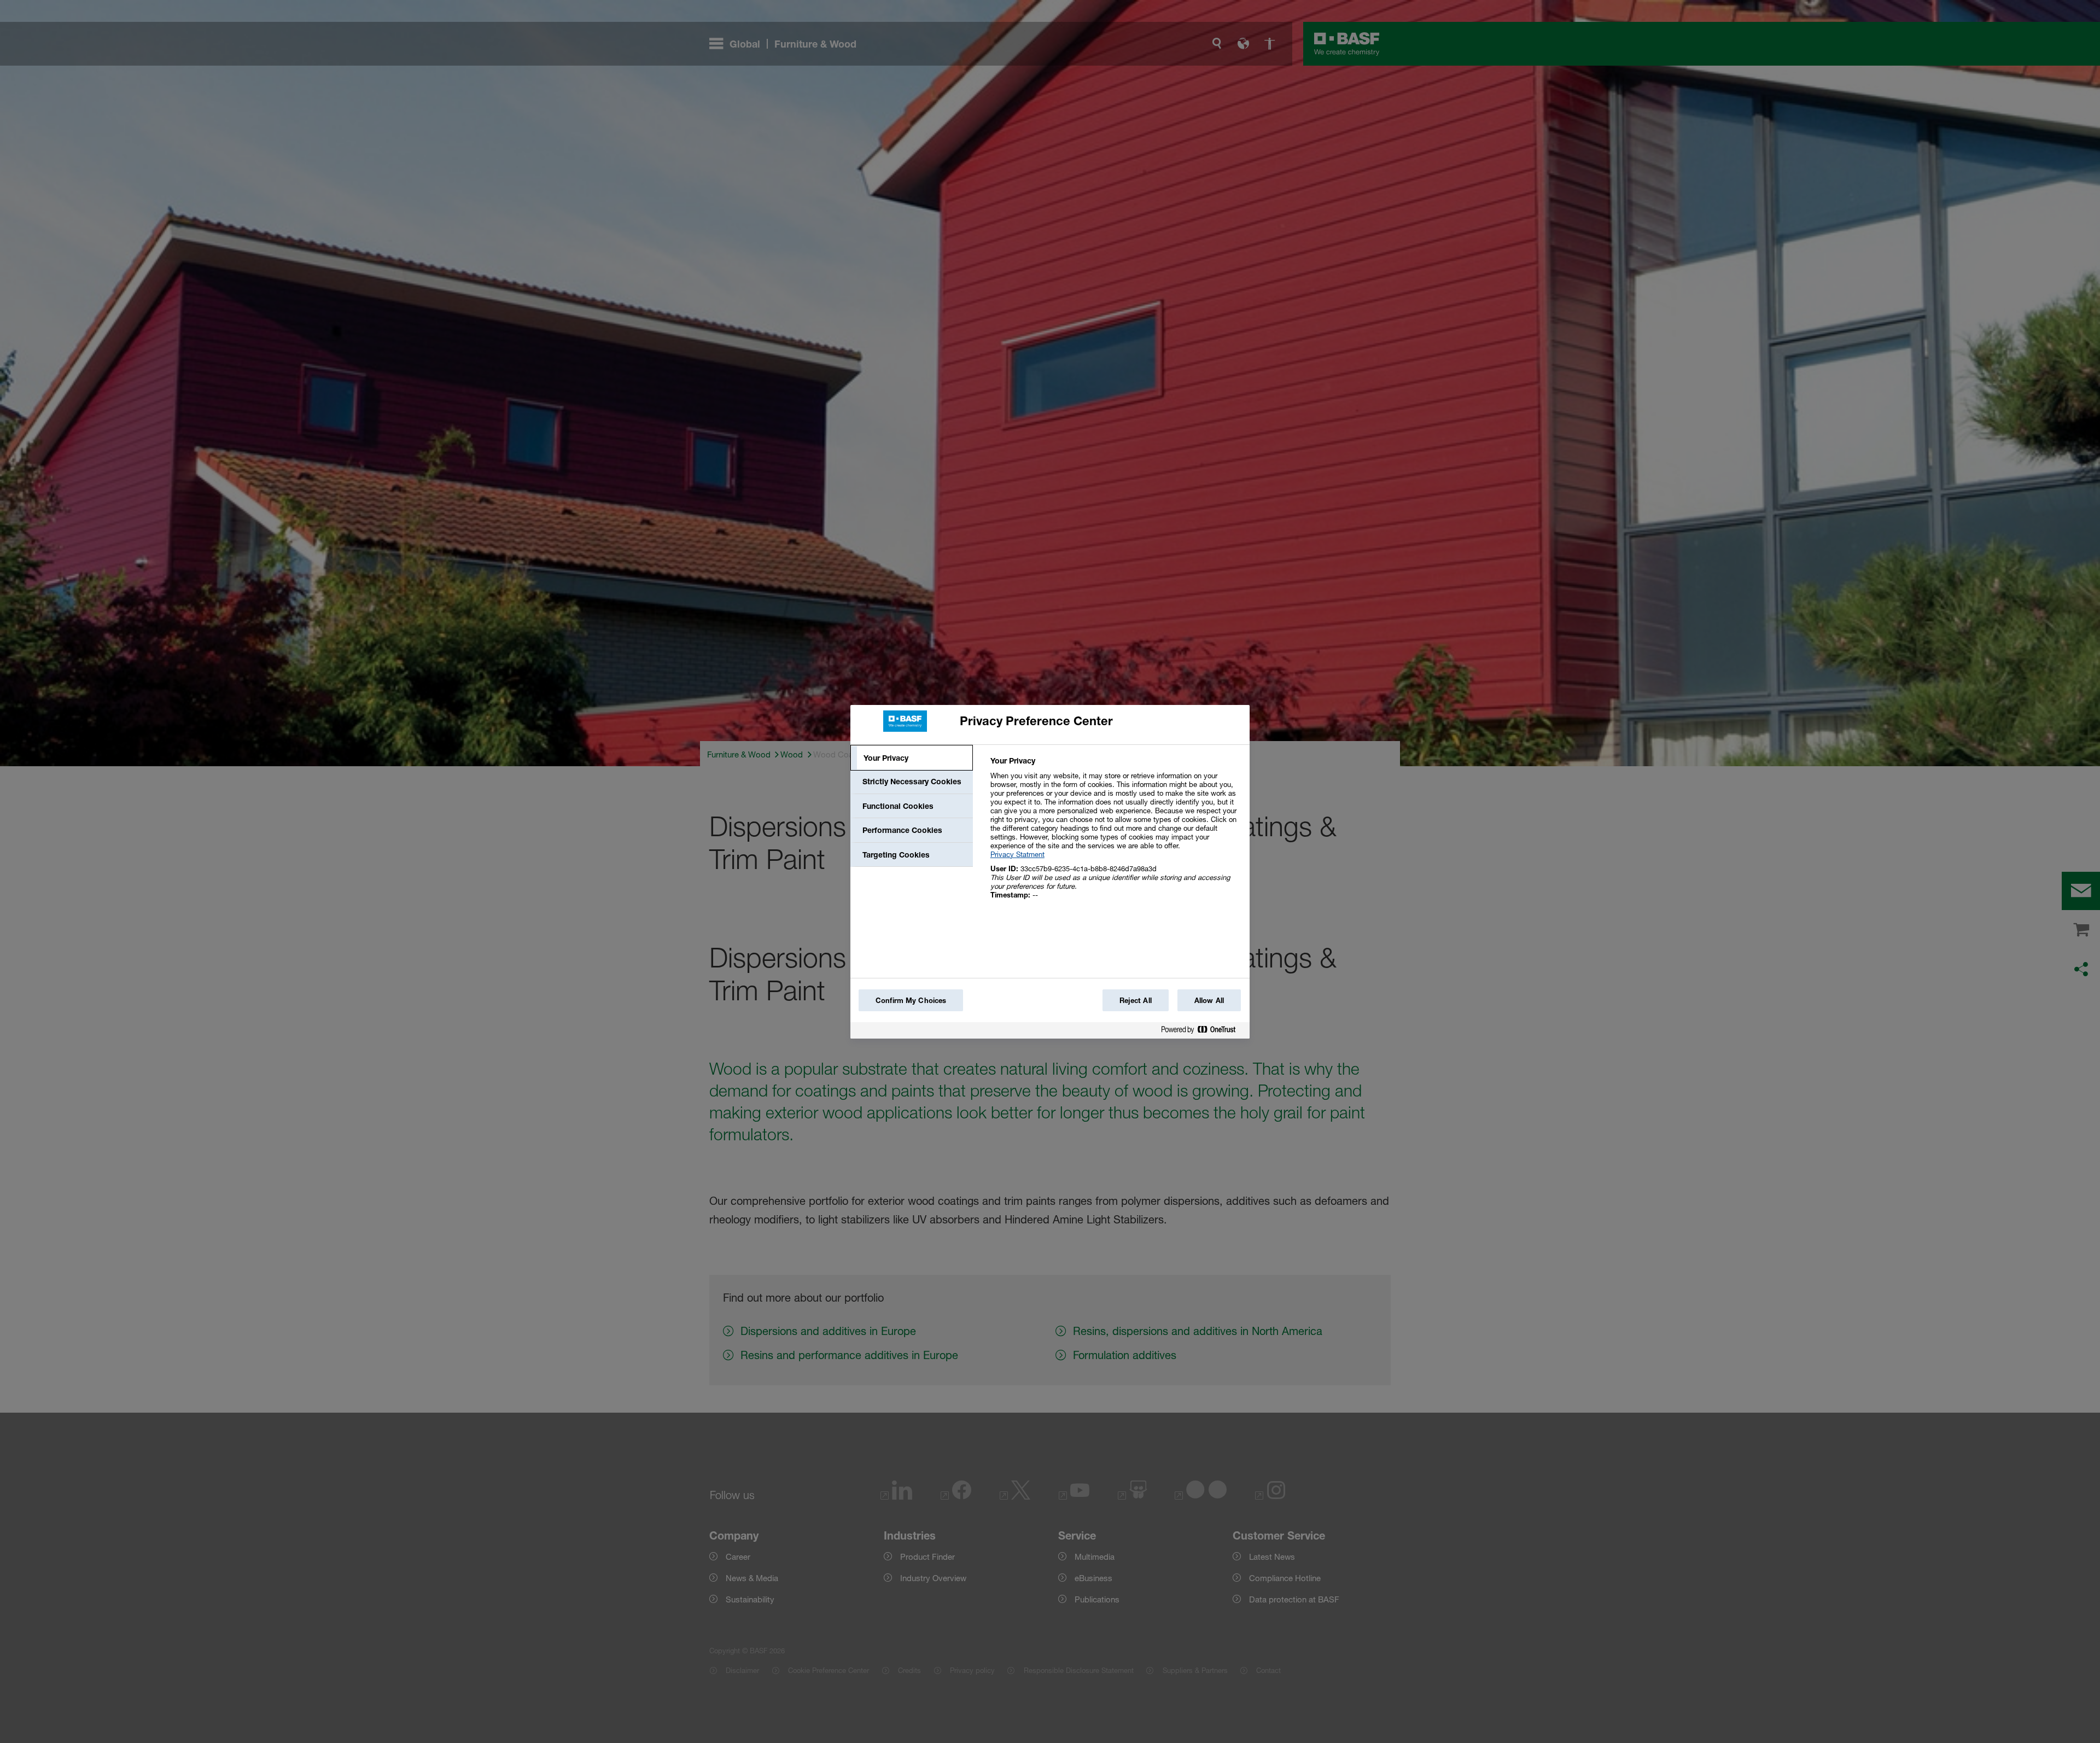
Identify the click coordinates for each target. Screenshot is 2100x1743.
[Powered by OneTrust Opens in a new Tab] (1203, 1032)
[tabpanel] (1115, 834)
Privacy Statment (1017, 854)
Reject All (1136, 1000)
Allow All (1209, 1000)
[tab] (912, 758)
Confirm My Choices (911, 1000)
